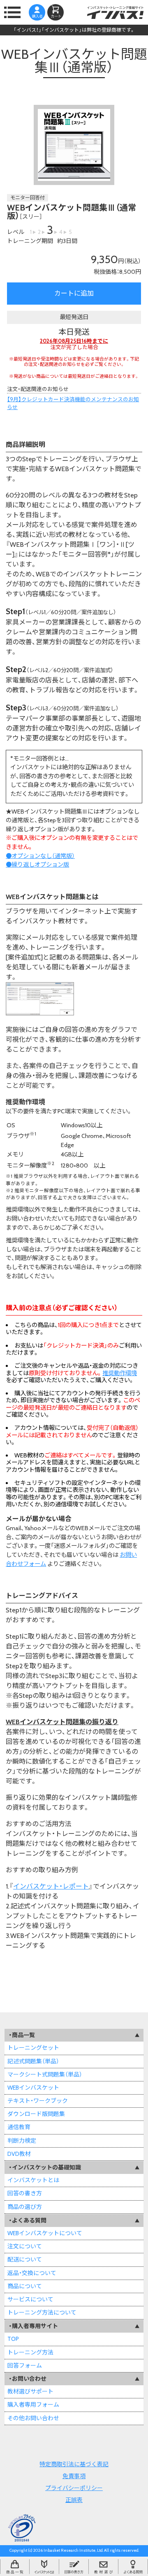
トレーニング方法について (42, 2312)
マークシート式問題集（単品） (45, 2074)
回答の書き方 (25, 2193)
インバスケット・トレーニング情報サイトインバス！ (115, 12)
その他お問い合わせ (33, 2418)
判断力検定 (22, 2141)
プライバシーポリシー (74, 2488)
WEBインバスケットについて (45, 2233)
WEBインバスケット (33, 2088)
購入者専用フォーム (33, 2405)
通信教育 (19, 2127)
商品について (25, 2286)
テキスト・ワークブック (38, 2101)
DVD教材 (19, 2154)
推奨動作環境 (120, 1373)
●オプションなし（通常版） (40, 856)
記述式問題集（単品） (33, 2061)
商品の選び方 (25, 2207)
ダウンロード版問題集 (36, 2114)
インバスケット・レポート (51, 1886)
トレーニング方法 (30, 2352)
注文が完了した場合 (74, 344)
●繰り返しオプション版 (37, 865)
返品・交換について (32, 2273)
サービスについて (30, 2299)
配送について (25, 2259)
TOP (13, 2339)
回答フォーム (25, 2366)
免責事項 (74, 2476)
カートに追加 (74, 293)
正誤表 (74, 2500)
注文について (25, 2246)
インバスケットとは (33, 2180)
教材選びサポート (30, 2391)
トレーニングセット (33, 2048)
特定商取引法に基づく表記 (74, 2464)
